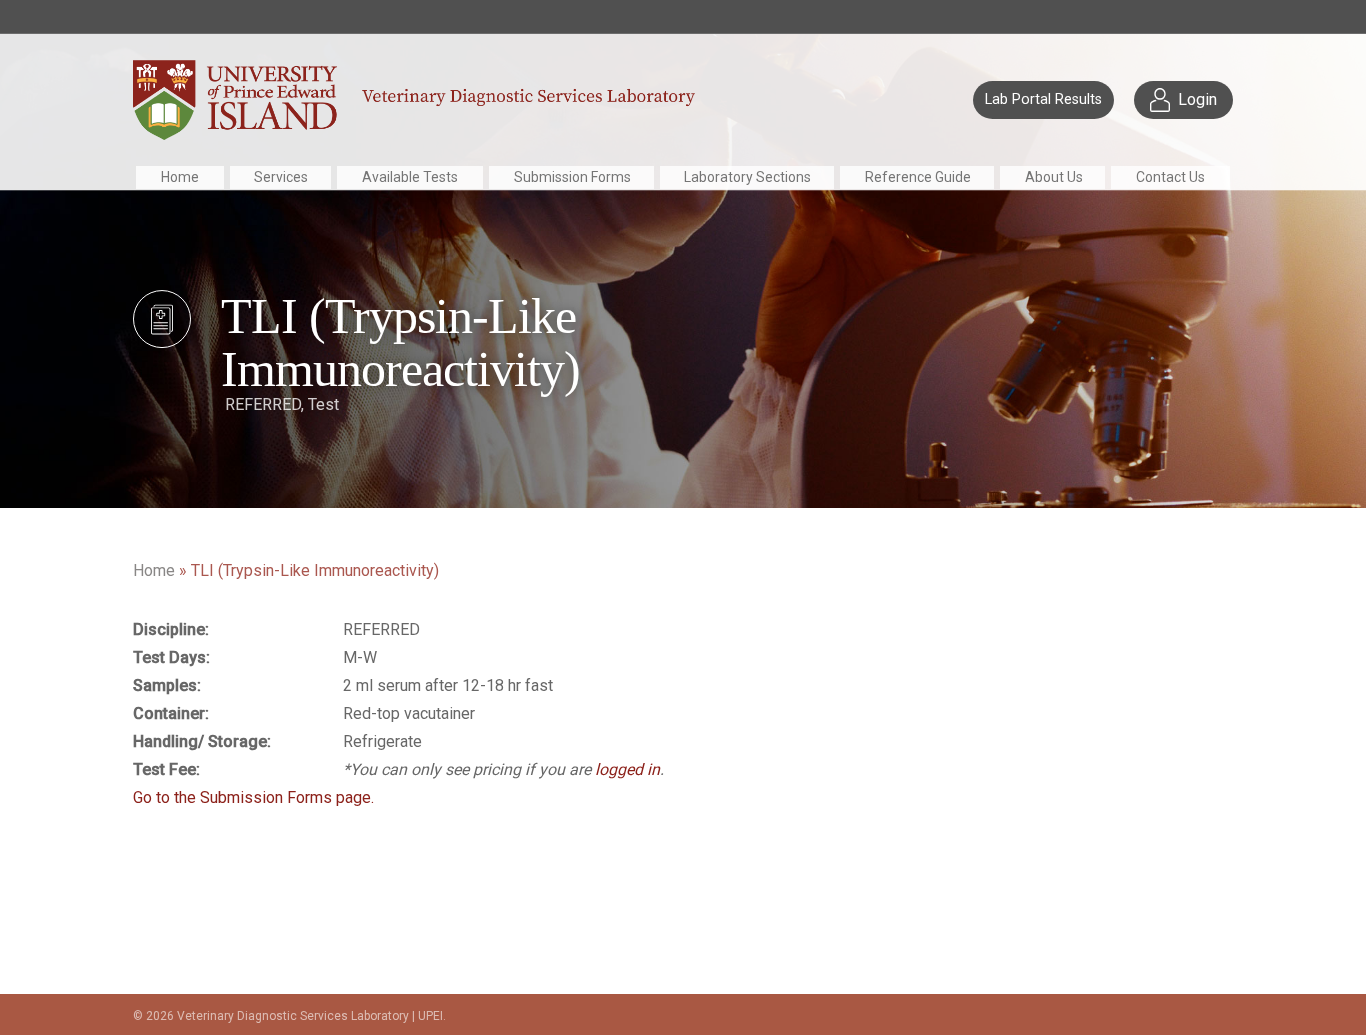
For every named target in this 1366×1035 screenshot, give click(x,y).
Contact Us (1170, 177)
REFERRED (263, 404)
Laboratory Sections (747, 177)
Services (281, 177)
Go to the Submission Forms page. (253, 797)
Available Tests (410, 177)
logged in (627, 769)
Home (180, 177)
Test (323, 404)
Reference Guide (918, 177)
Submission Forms (572, 177)
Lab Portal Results (1043, 99)
